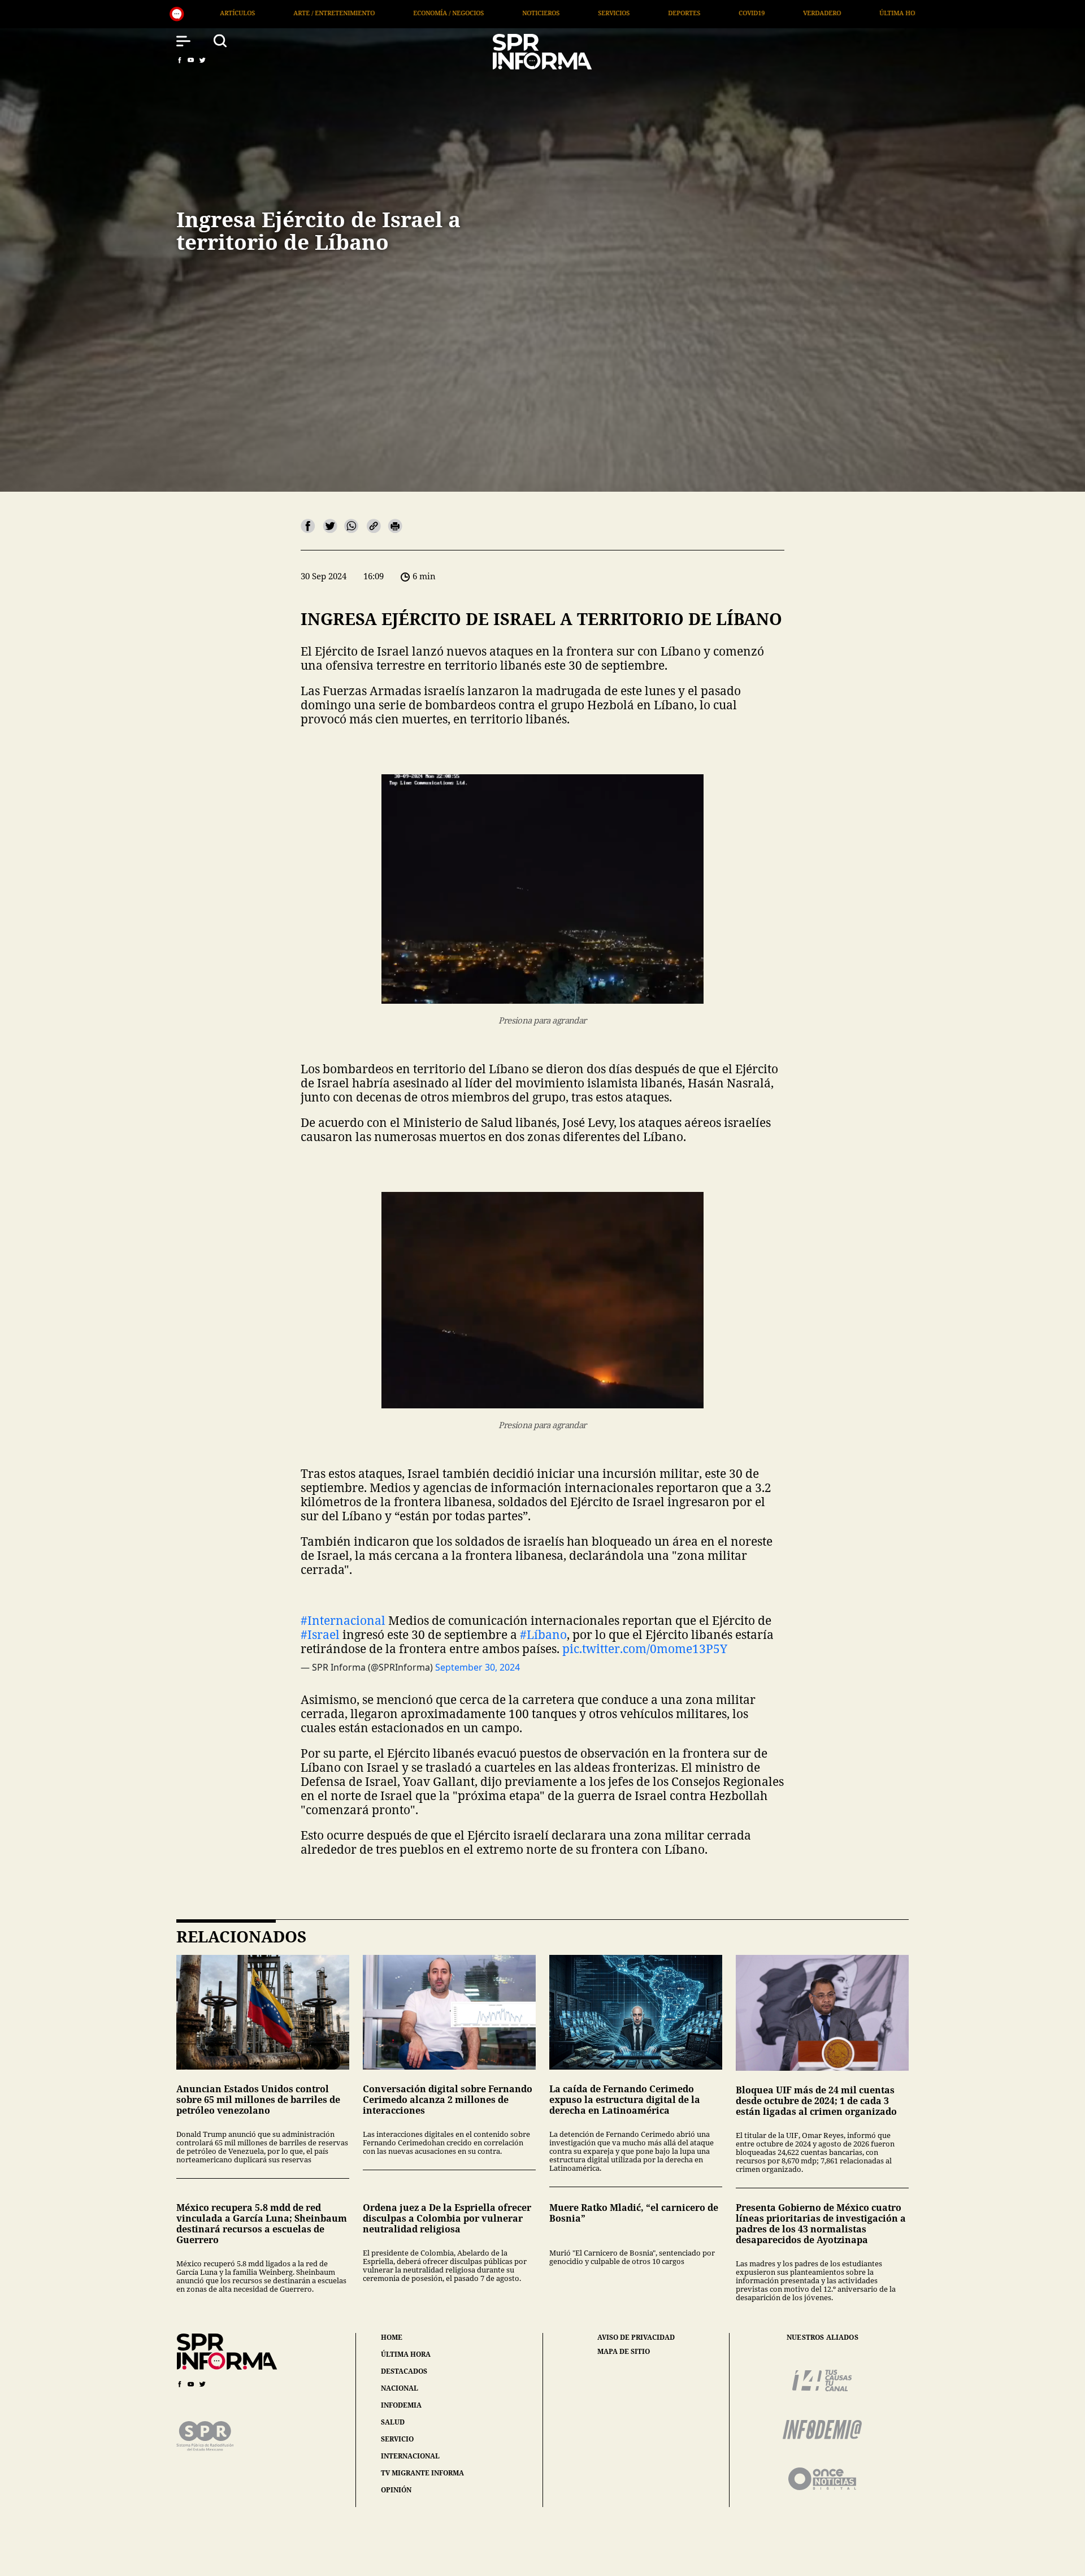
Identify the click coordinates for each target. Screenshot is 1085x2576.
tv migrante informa (422, 2473)
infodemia (401, 2405)
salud (393, 2422)
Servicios (345, 13)
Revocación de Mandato (802, 13)
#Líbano (543, 1634)
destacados (404, 2371)
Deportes (415, 13)
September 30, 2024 (478, 1667)
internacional (410, 2456)
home (392, 2337)
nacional (400, 2388)
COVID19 (483, 13)
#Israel (320, 1634)
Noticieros (272, 13)
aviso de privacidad (636, 2338)
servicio (397, 2439)
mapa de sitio (624, 2352)
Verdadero (553, 13)
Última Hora (632, 13)
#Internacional (343, 1620)
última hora (406, 2354)
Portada (708, 13)
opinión (396, 2490)
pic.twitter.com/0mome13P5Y (645, 1649)
